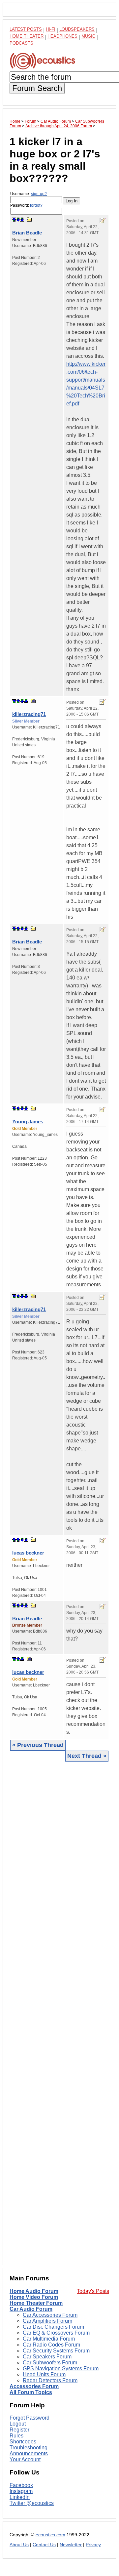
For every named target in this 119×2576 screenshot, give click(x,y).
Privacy (93, 2545)
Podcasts (21, 43)
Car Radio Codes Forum (51, 2345)
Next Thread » (87, 1756)
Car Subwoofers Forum (50, 2363)
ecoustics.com (50, 2535)
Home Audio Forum (34, 2291)
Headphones (62, 36)
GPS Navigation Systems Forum (61, 2368)
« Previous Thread (38, 1745)
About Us (19, 2545)
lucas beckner (28, 1553)
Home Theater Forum (36, 2303)
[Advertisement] (59, 2013)
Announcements (29, 2453)
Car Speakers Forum (47, 2357)
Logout (18, 2424)
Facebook (21, 2485)
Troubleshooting (29, 2448)
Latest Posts (26, 29)
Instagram (21, 2491)
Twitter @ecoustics (32, 2503)
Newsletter (71, 2545)
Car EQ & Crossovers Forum (56, 2333)
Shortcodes (23, 2442)
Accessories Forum (34, 2386)
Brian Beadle (27, 233)
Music (88, 36)
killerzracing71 (29, 714)
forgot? (36, 205)
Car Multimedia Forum (49, 2339)
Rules (16, 2436)
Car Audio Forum (31, 2309)
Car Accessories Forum (50, 2315)
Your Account (25, 2459)
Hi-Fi (51, 29)
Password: (26, 205)
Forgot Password (30, 2418)
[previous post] (18, 701)
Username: (29, 194)
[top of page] (14, 220)
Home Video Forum (34, 2297)
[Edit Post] (103, 221)
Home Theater (27, 36)
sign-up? (39, 194)
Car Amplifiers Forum (47, 2321)
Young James (28, 1122)
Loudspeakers (77, 29)
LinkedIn (20, 2497)
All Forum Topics (31, 2392)
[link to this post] (29, 219)
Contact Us (44, 2545)
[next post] (18, 220)
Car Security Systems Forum (56, 2351)
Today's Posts (93, 2291)
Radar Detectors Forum (50, 2380)
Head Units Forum (44, 2374)
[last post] (22, 220)
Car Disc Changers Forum (53, 2327)
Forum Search (37, 88)
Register (19, 2430)
